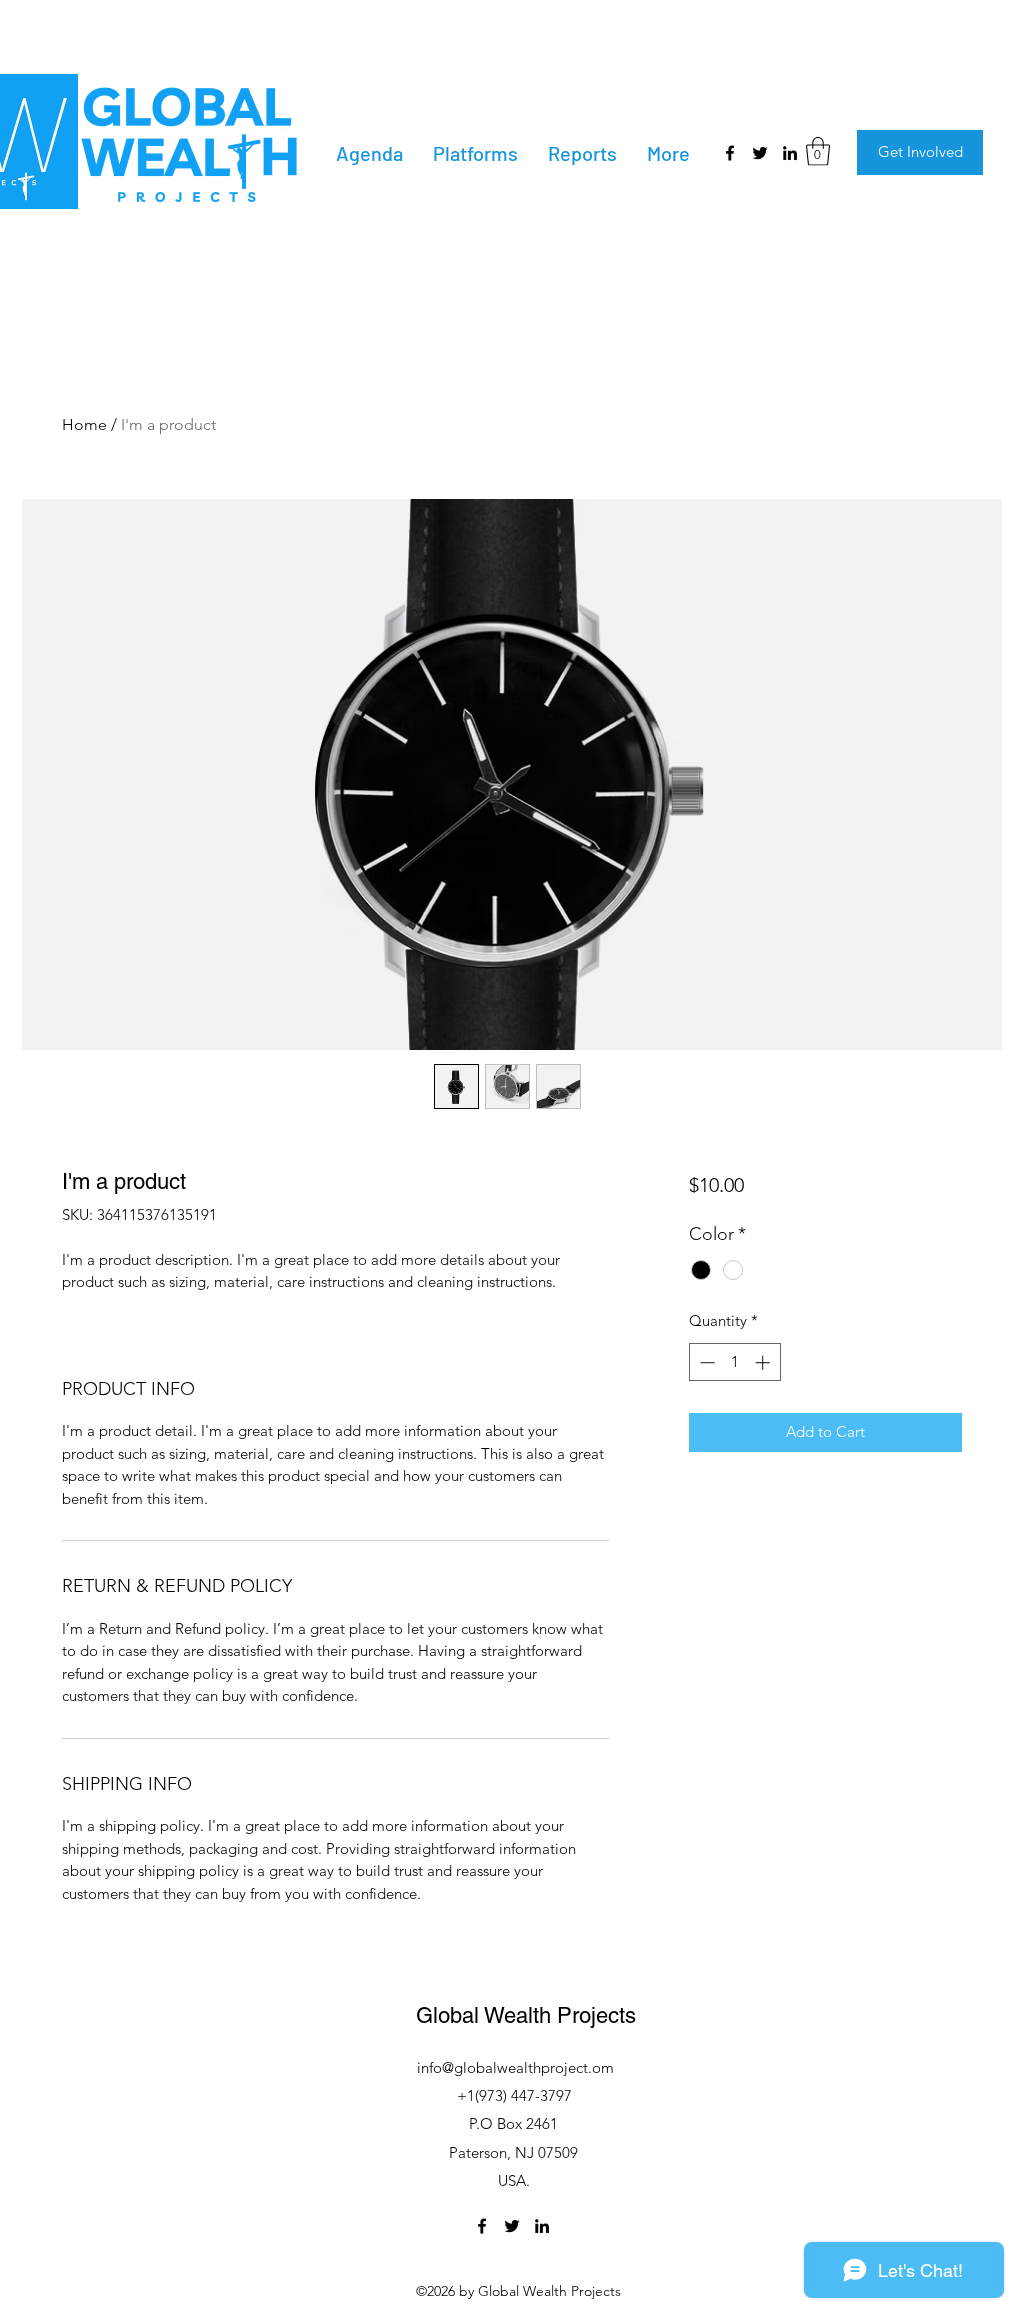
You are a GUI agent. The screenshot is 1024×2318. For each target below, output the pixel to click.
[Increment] (764, 1362)
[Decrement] (705, 1362)
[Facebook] (730, 153)
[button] (818, 151)
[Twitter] (760, 153)
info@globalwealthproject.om (515, 2067)
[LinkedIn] (790, 153)
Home (84, 424)
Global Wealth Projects (526, 2015)
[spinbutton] (734, 1362)
